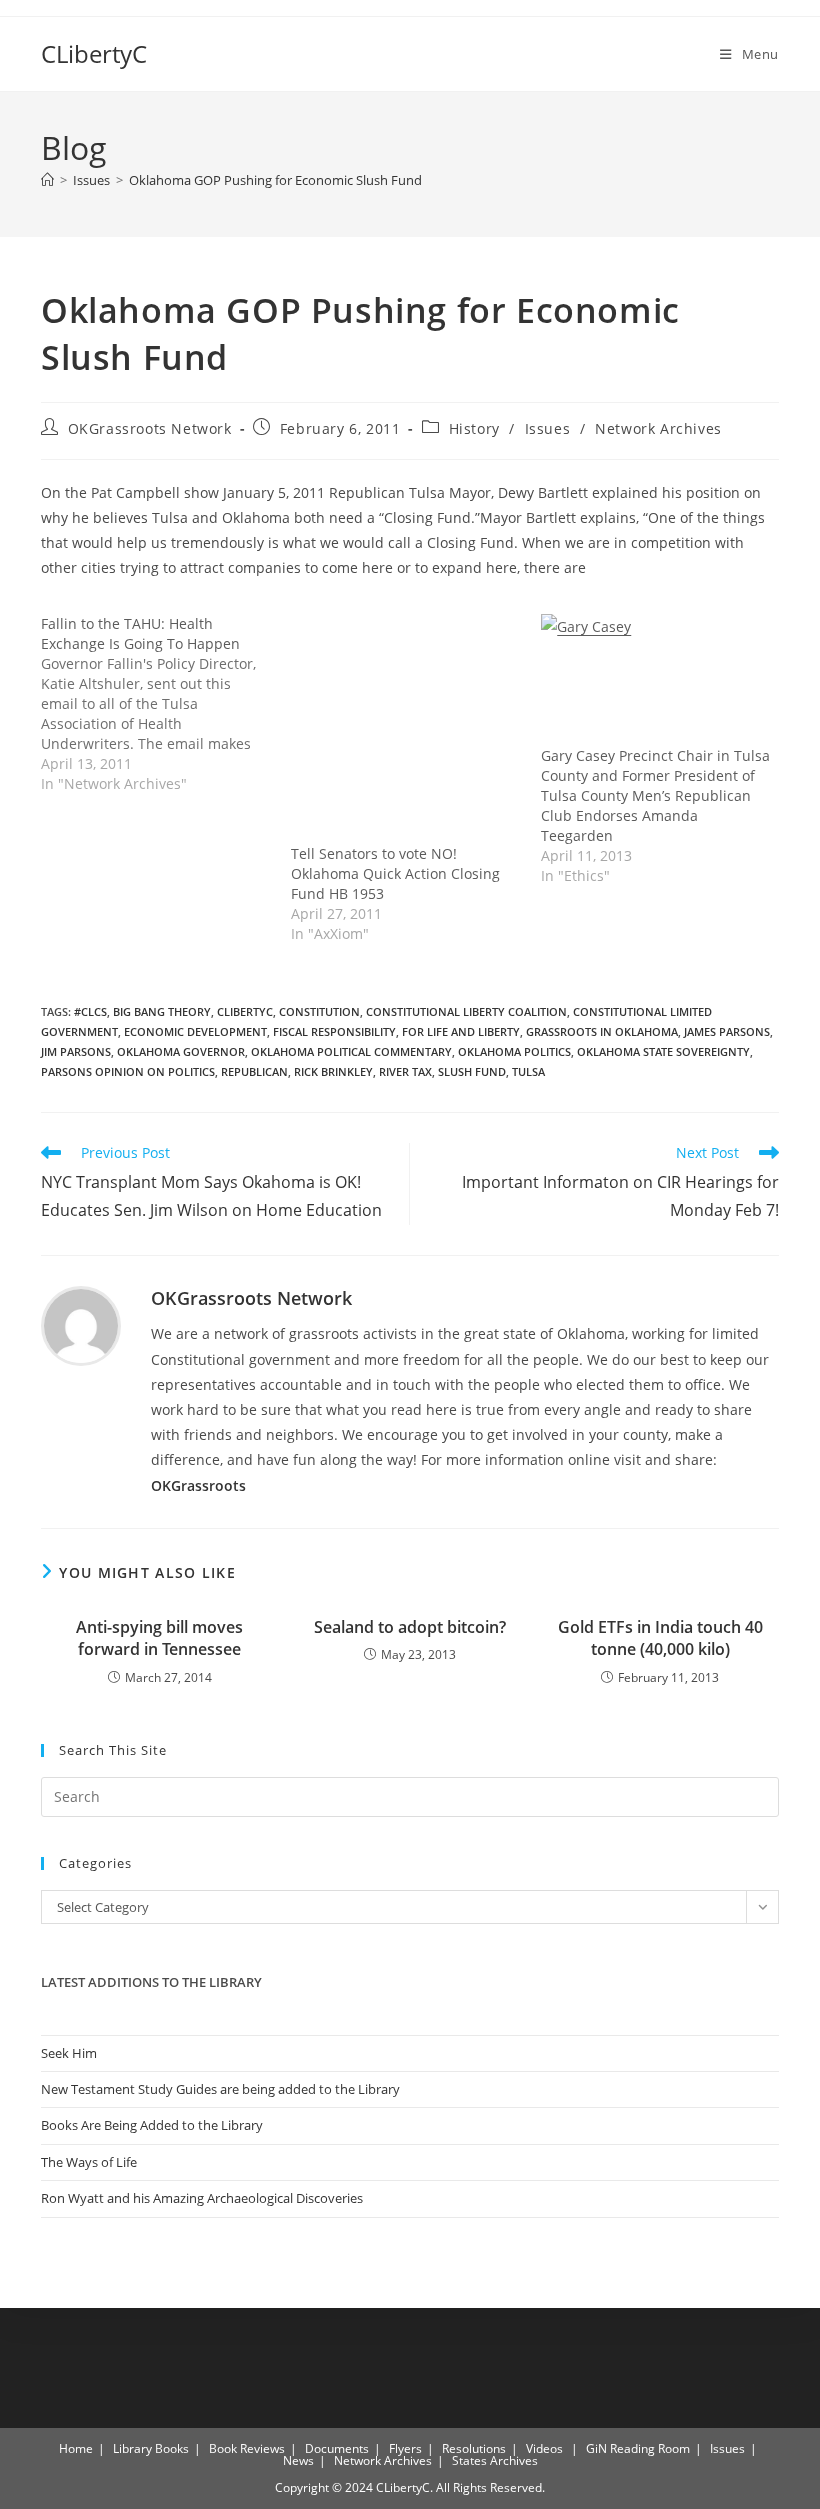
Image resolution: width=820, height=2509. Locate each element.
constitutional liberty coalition (466, 1011)
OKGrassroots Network (150, 428)
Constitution (319, 1011)
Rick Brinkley (333, 1071)
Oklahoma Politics (514, 1051)
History (474, 428)
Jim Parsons (76, 1051)
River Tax (405, 1071)
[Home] (47, 180)
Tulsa (528, 1071)
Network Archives (658, 428)
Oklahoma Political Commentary (351, 1051)
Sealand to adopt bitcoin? (410, 1627)
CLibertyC (94, 53)
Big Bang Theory (162, 1011)
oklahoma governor (181, 1051)
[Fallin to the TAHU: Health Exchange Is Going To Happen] (166, 704)
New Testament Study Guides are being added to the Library (220, 2089)
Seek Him (69, 2053)
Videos (544, 2448)
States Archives (495, 2460)
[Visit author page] (81, 1324)
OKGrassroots (198, 1485)
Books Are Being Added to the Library (152, 2125)
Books (172, 2448)
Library (132, 2448)
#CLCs (90, 1011)
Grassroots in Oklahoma (602, 1031)
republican (254, 1071)
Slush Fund (472, 1071)
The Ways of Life (89, 2162)
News (298, 2460)
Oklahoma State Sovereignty (663, 1051)
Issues (548, 428)
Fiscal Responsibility (334, 1031)
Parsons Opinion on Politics (128, 1071)
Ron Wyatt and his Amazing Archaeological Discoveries (202, 2198)
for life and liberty (461, 1031)
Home (76, 2448)
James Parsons (727, 1031)
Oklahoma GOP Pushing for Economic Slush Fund (275, 180)
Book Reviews (247, 2448)
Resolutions (474, 2448)
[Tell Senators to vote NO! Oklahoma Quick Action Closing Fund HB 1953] (406, 729)
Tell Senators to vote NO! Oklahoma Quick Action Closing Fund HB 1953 (395, 873)
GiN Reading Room (638, 2448)
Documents (337, 2448)
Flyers (405, 2448)
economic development (195, 1031)
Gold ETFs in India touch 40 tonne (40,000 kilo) (660, 1638)
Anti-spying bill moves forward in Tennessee (159, 1638)
